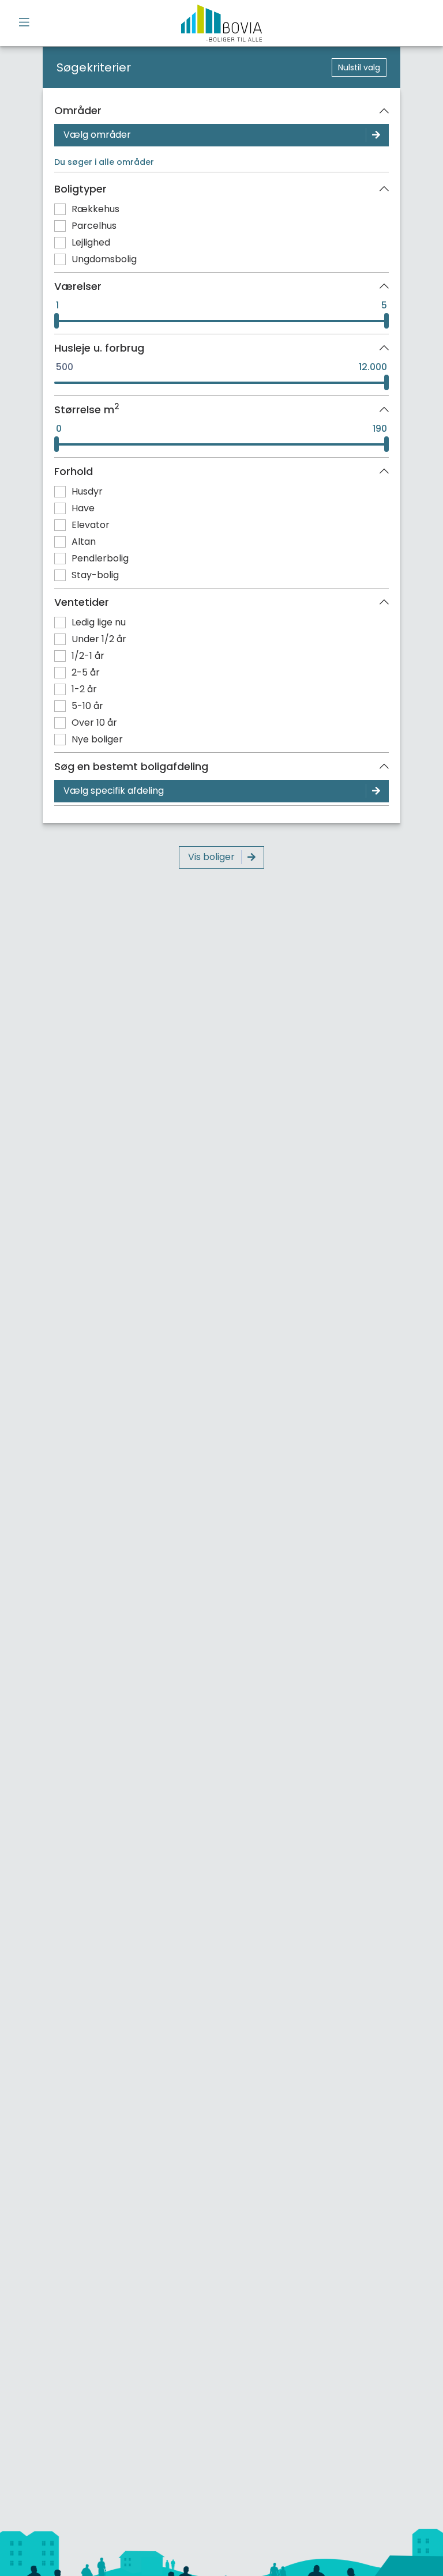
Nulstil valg (359, 67)
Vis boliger (211, 857)
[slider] (57, 321)
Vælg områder (97, 135)
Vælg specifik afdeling (114, 791)
